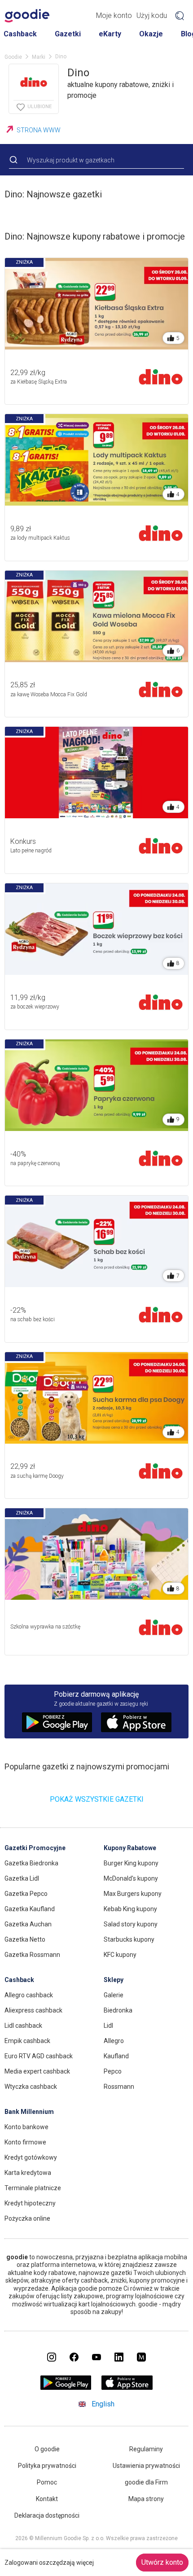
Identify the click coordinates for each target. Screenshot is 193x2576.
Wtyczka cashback (31, 2087)
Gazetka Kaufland (30, 1909)
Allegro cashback (29, 1995)
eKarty (110, 34)
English (103, 2404)
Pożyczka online (27, 2218)
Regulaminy (146, 2449)
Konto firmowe (25, 2142)
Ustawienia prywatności (146, 2466)
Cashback (20, 34)
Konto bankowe (26, 2127)
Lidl (108, 2026)
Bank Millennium (29, 2112)
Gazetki (68, 34)
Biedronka (118, 2010)
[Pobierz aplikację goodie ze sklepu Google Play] (66, 2387)
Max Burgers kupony (133, 1894)
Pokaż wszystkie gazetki (97, 1799)
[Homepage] (27, 16)
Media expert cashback (37, 2071)
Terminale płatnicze (33, 2188)
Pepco (113, 2071)
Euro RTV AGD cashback (39, 2056)
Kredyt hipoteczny (30, 2203)
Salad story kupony (131, 1924)
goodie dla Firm (146, 2482)
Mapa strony (146, 2499)
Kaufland (116, 2056)
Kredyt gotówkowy (31, 2157)
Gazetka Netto (25, 1939)
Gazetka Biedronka (31, 1863)
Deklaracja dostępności (47, 2515)
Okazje (151, 34)
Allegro (114, 2041)
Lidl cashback (23, 2026)
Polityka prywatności (47, 2466)
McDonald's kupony (131, 1878)
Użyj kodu (152, 15)
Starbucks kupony (129, 1939)
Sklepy (114, 1980)
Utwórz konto (162, 2562)
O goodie (47, 2449)
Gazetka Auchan (28, 1924)
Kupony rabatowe (130, 1848)
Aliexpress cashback (33, 2010)
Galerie (114, 1995)
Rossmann (119, 2087)
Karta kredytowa (28, 2173)
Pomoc (47, 2482)
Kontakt (47, 2499)
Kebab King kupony (130, 1909)
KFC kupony (120, 1955)
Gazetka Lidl (22, 1878)
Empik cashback (27, 2041)
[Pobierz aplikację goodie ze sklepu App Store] (127, 2387)
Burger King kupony (131, 1863)
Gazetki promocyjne (35, 1848)
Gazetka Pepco (26, 1894)
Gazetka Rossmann (32, 1955)
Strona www (39, 130)
